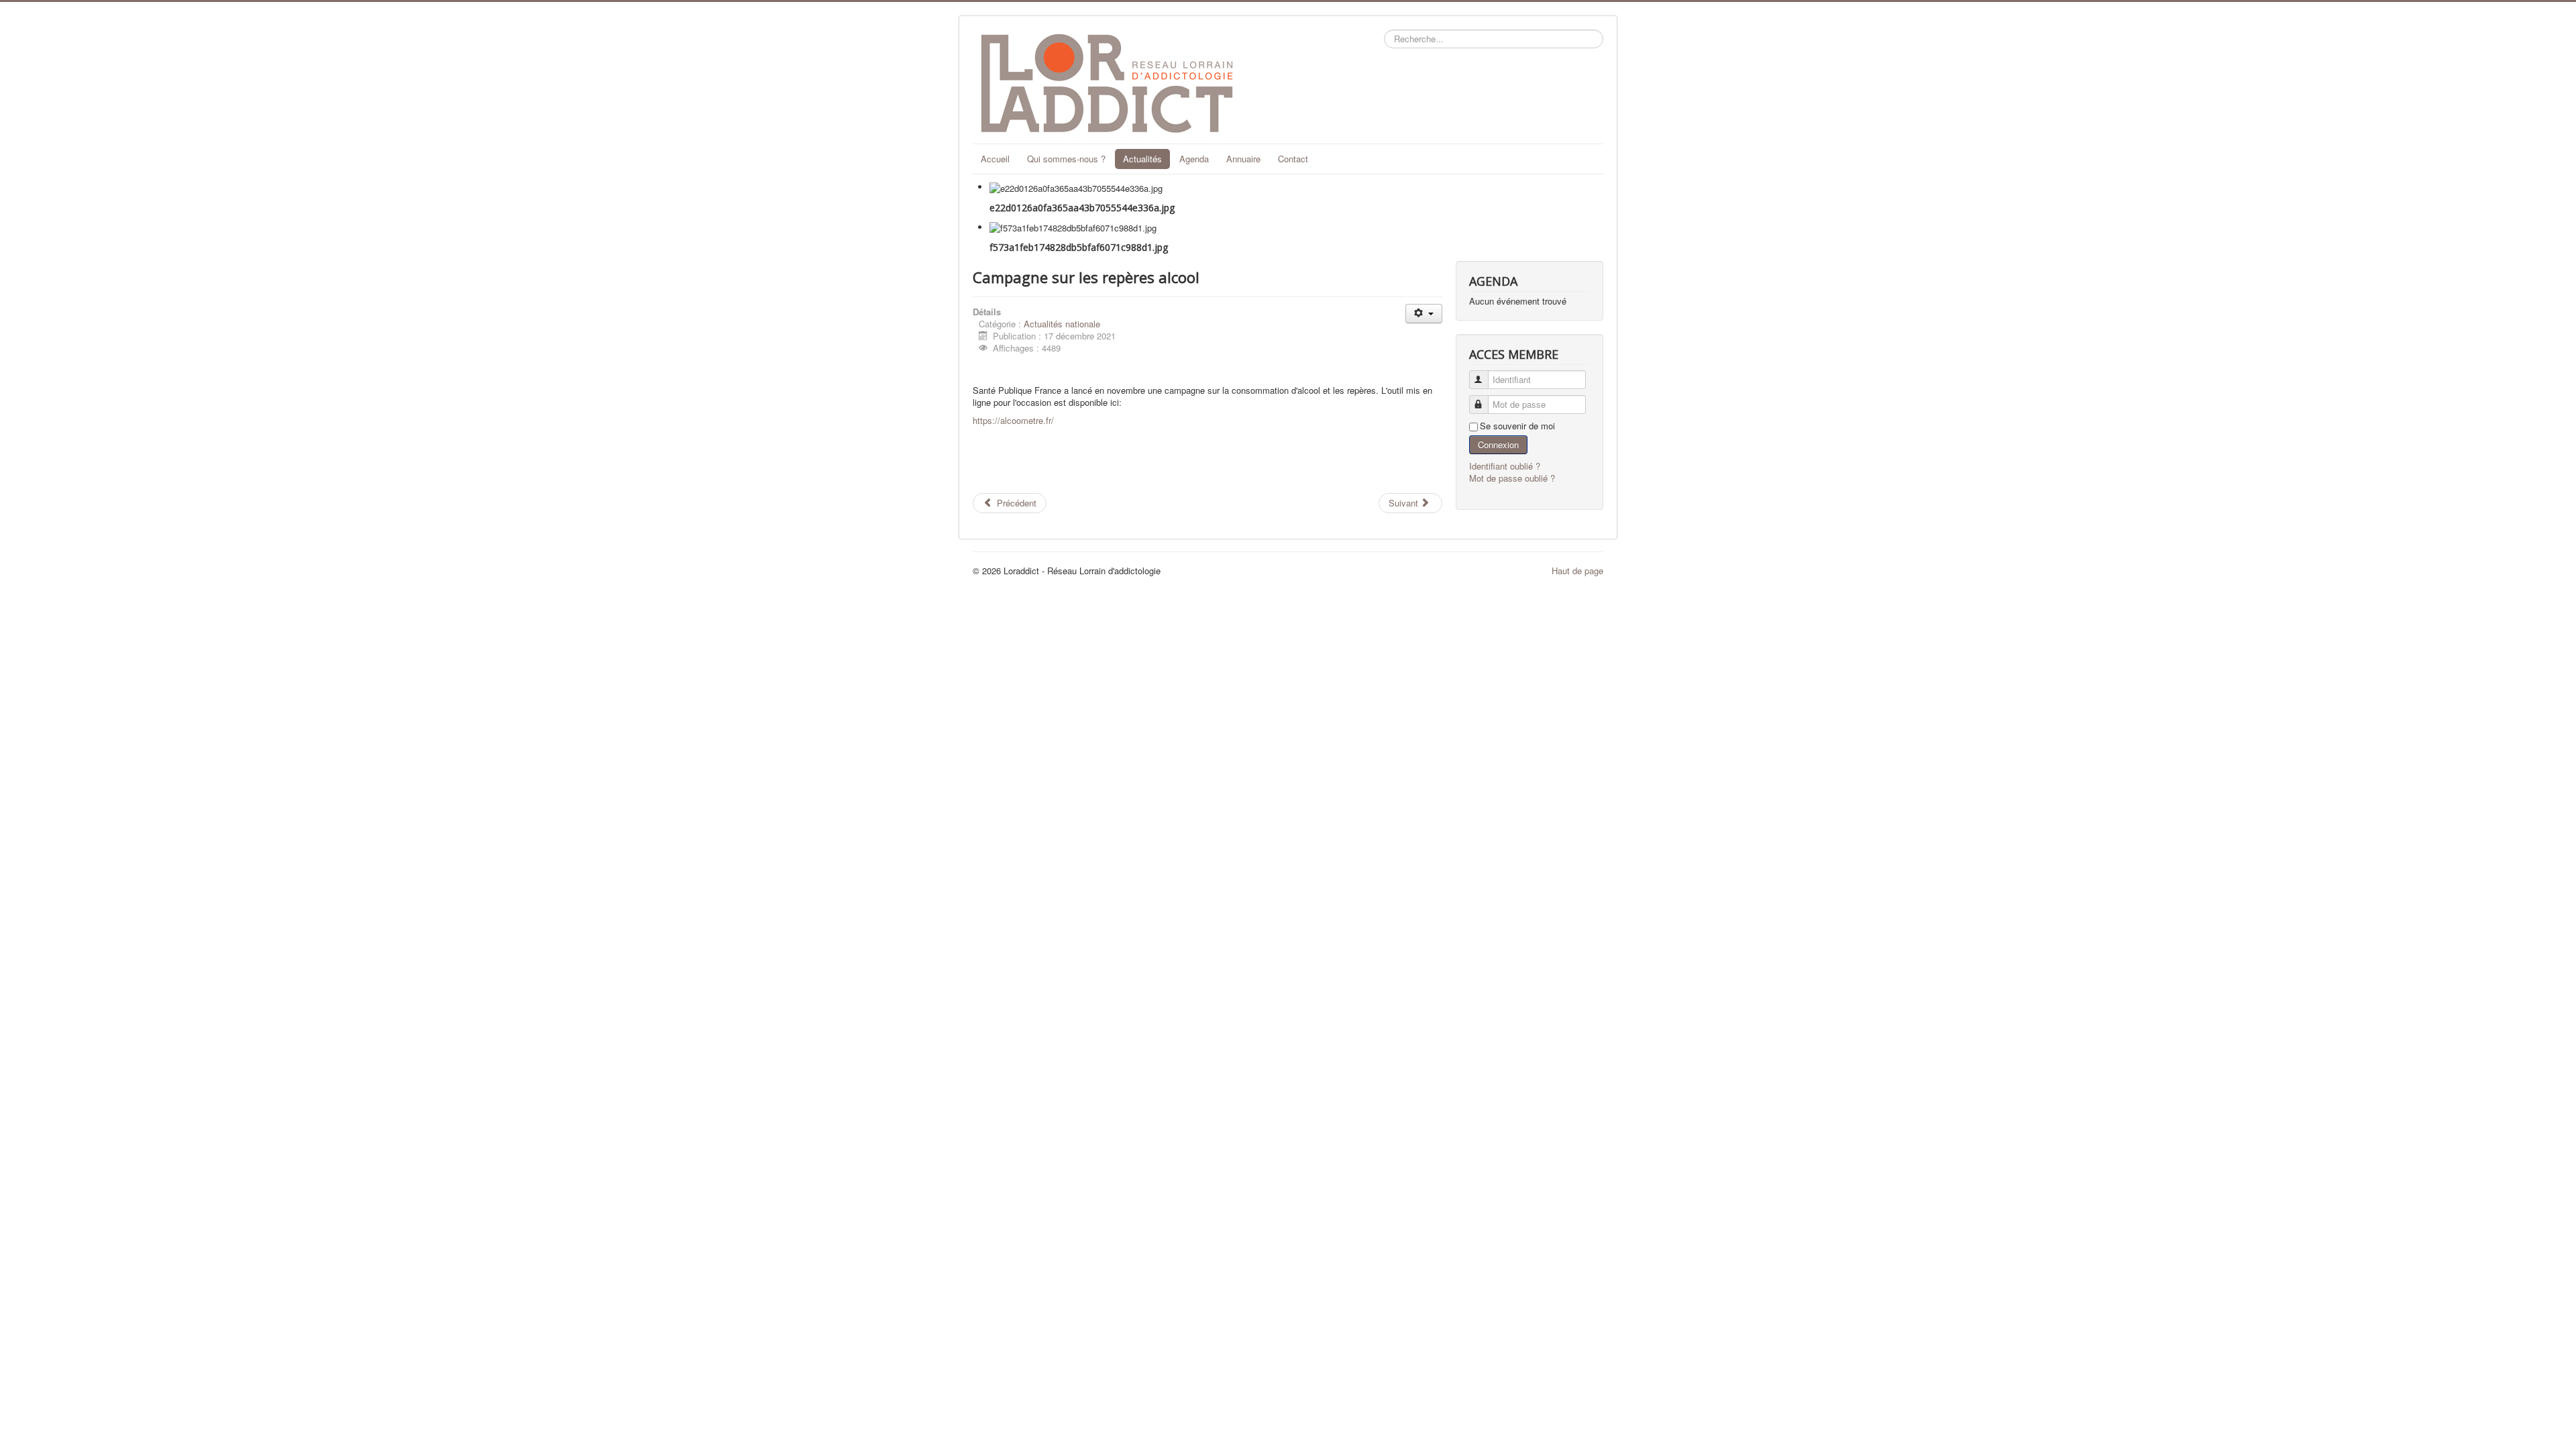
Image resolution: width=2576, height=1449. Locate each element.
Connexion (1498, 444)
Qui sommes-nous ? (1066, 159)
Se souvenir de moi (1517, 426)
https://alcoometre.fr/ (1013, 420)
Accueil (995, 159)
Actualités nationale (1062, 324)
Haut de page (1577, 571)
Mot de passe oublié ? (1512, 478)
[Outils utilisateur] (1424, 314)
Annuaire (1243, 159)
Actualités (1142, 159)
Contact (1293, 159)
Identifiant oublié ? (1505, 466)
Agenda (1194, 159)
